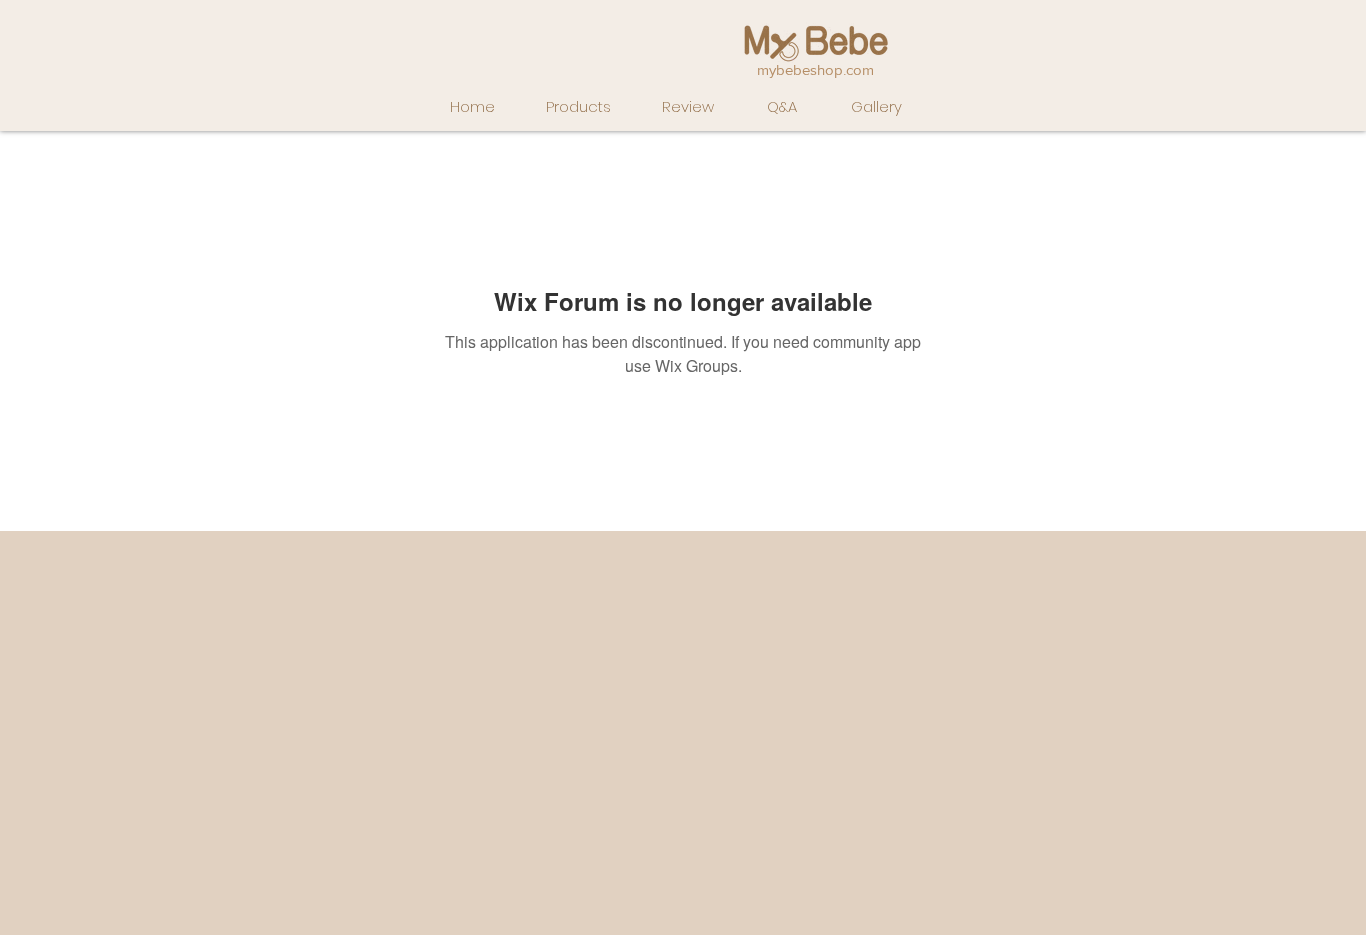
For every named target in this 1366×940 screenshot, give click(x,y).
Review (688, 106)
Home (472, 106)
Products (578, 106)
